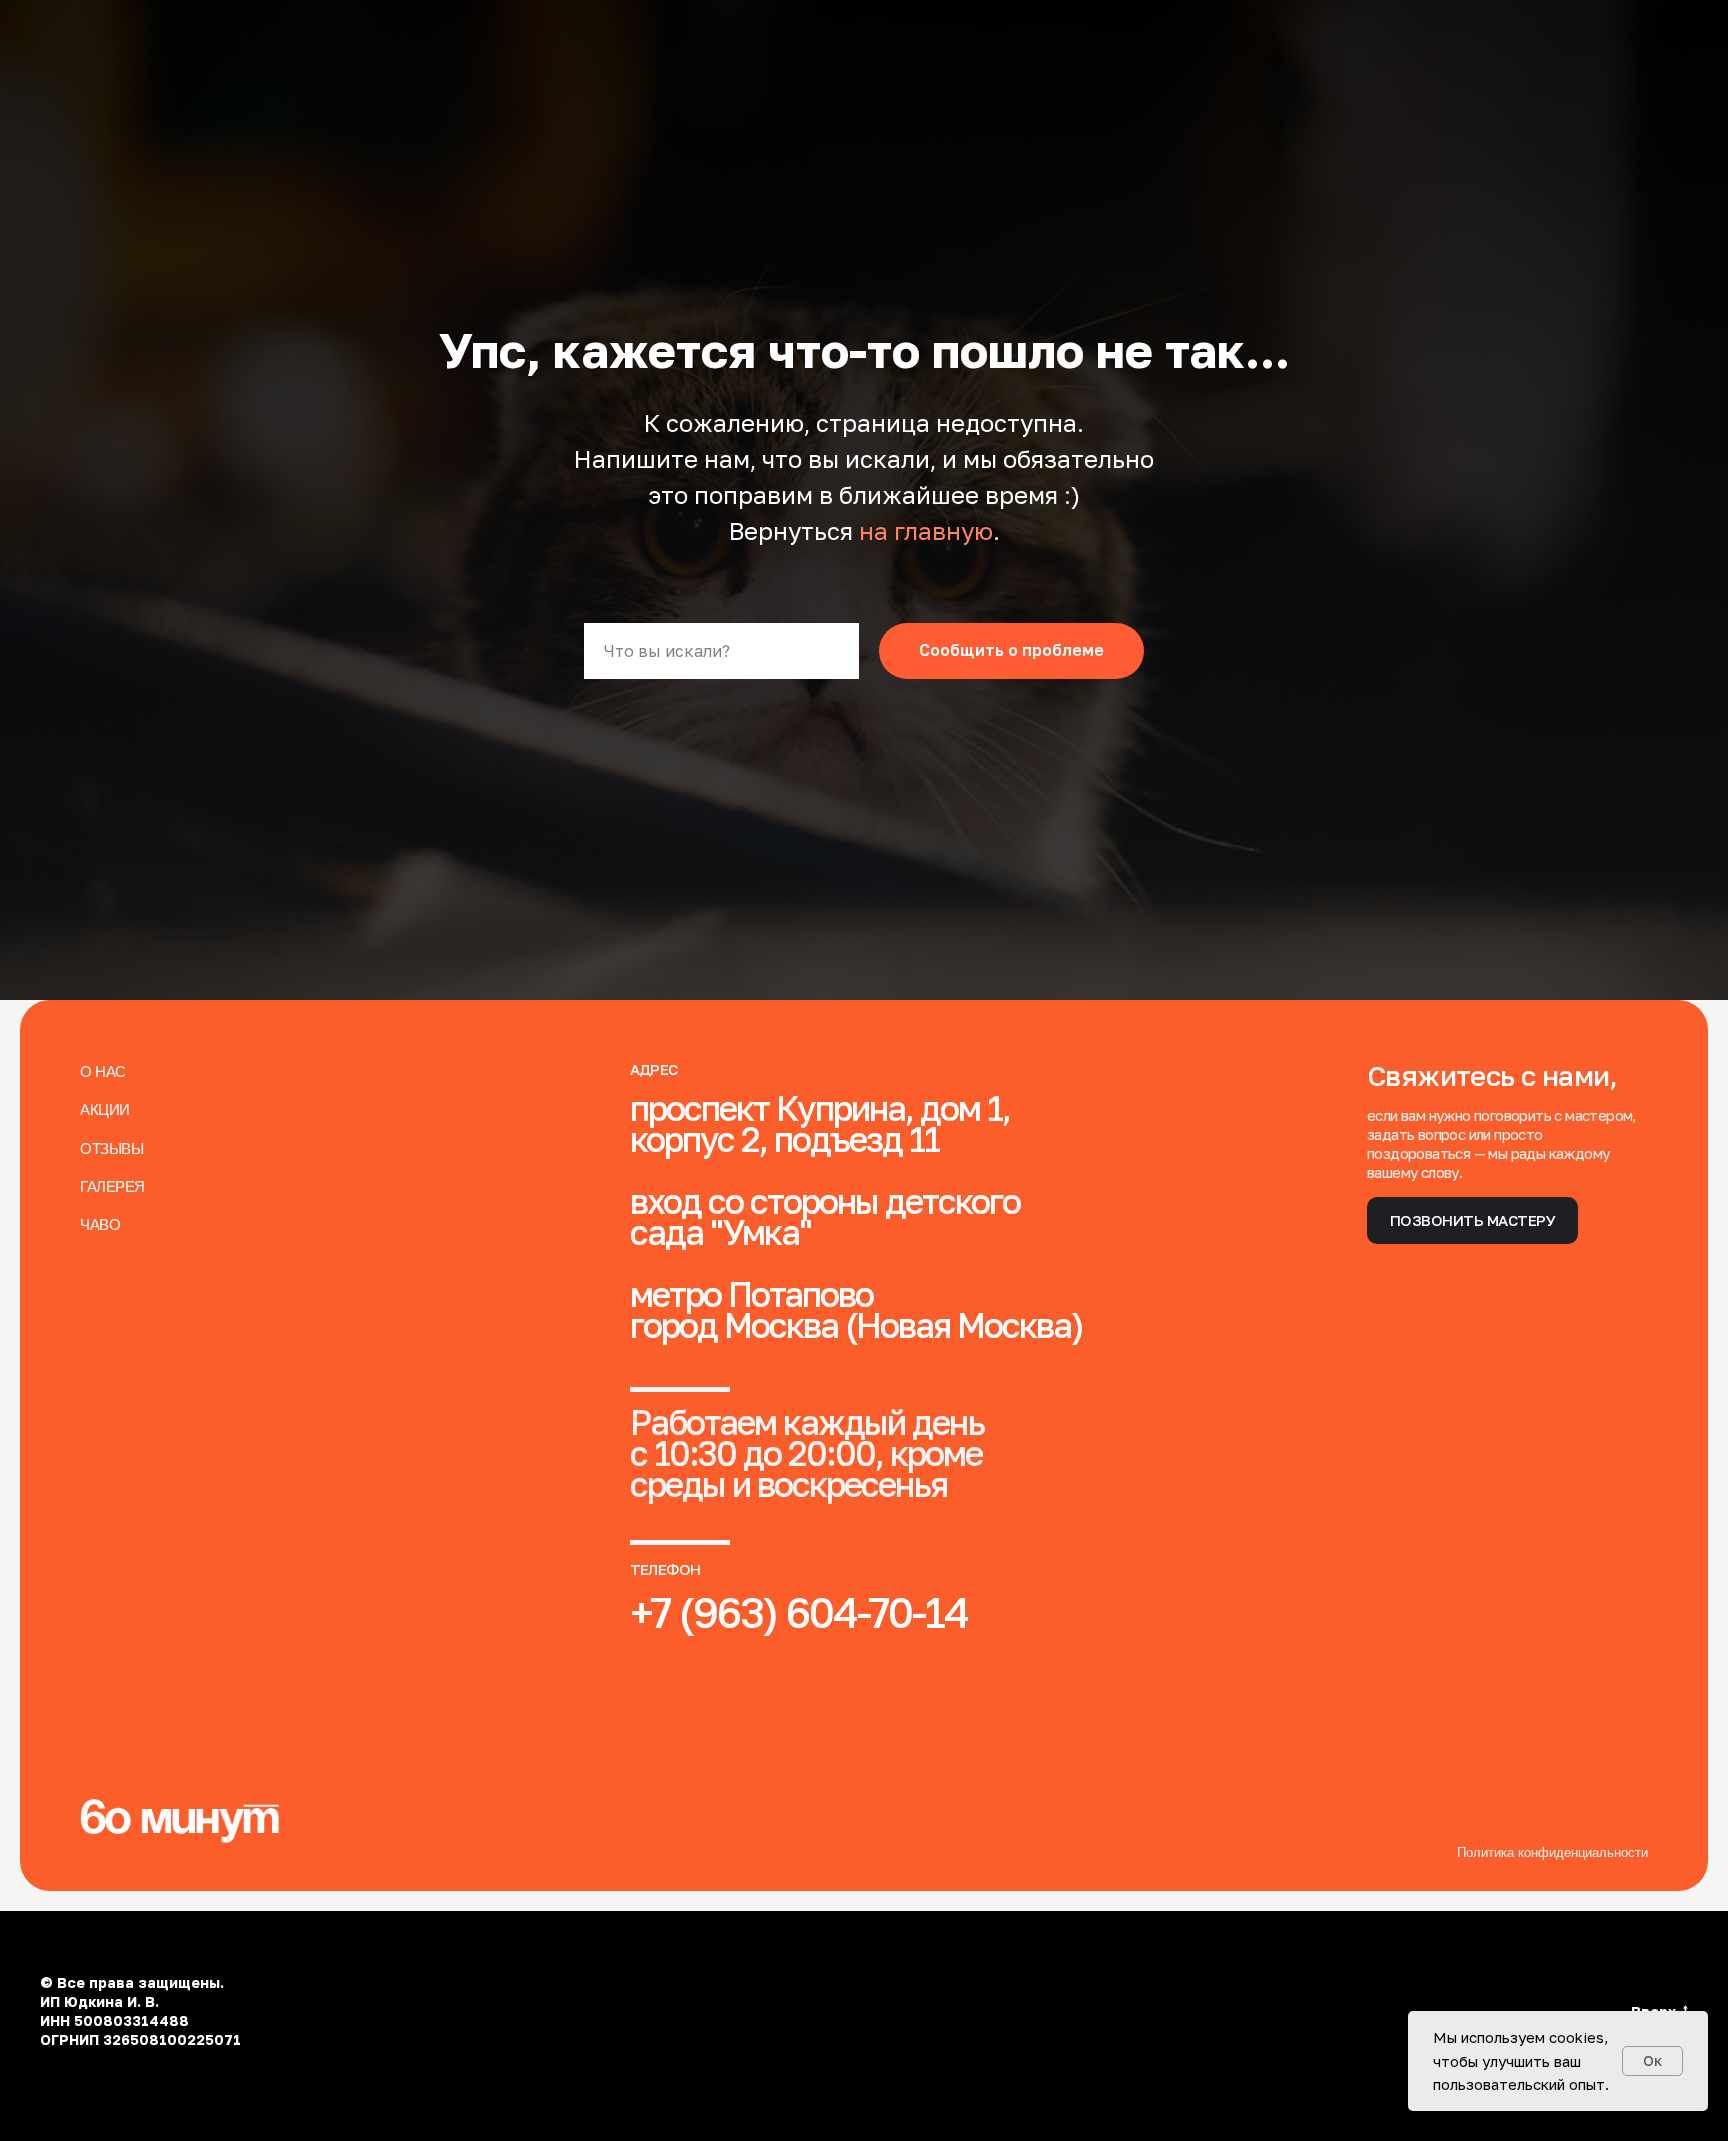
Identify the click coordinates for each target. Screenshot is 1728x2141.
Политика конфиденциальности (1552, 1852)
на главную (926, 530)
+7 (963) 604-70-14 (799, 1612)
